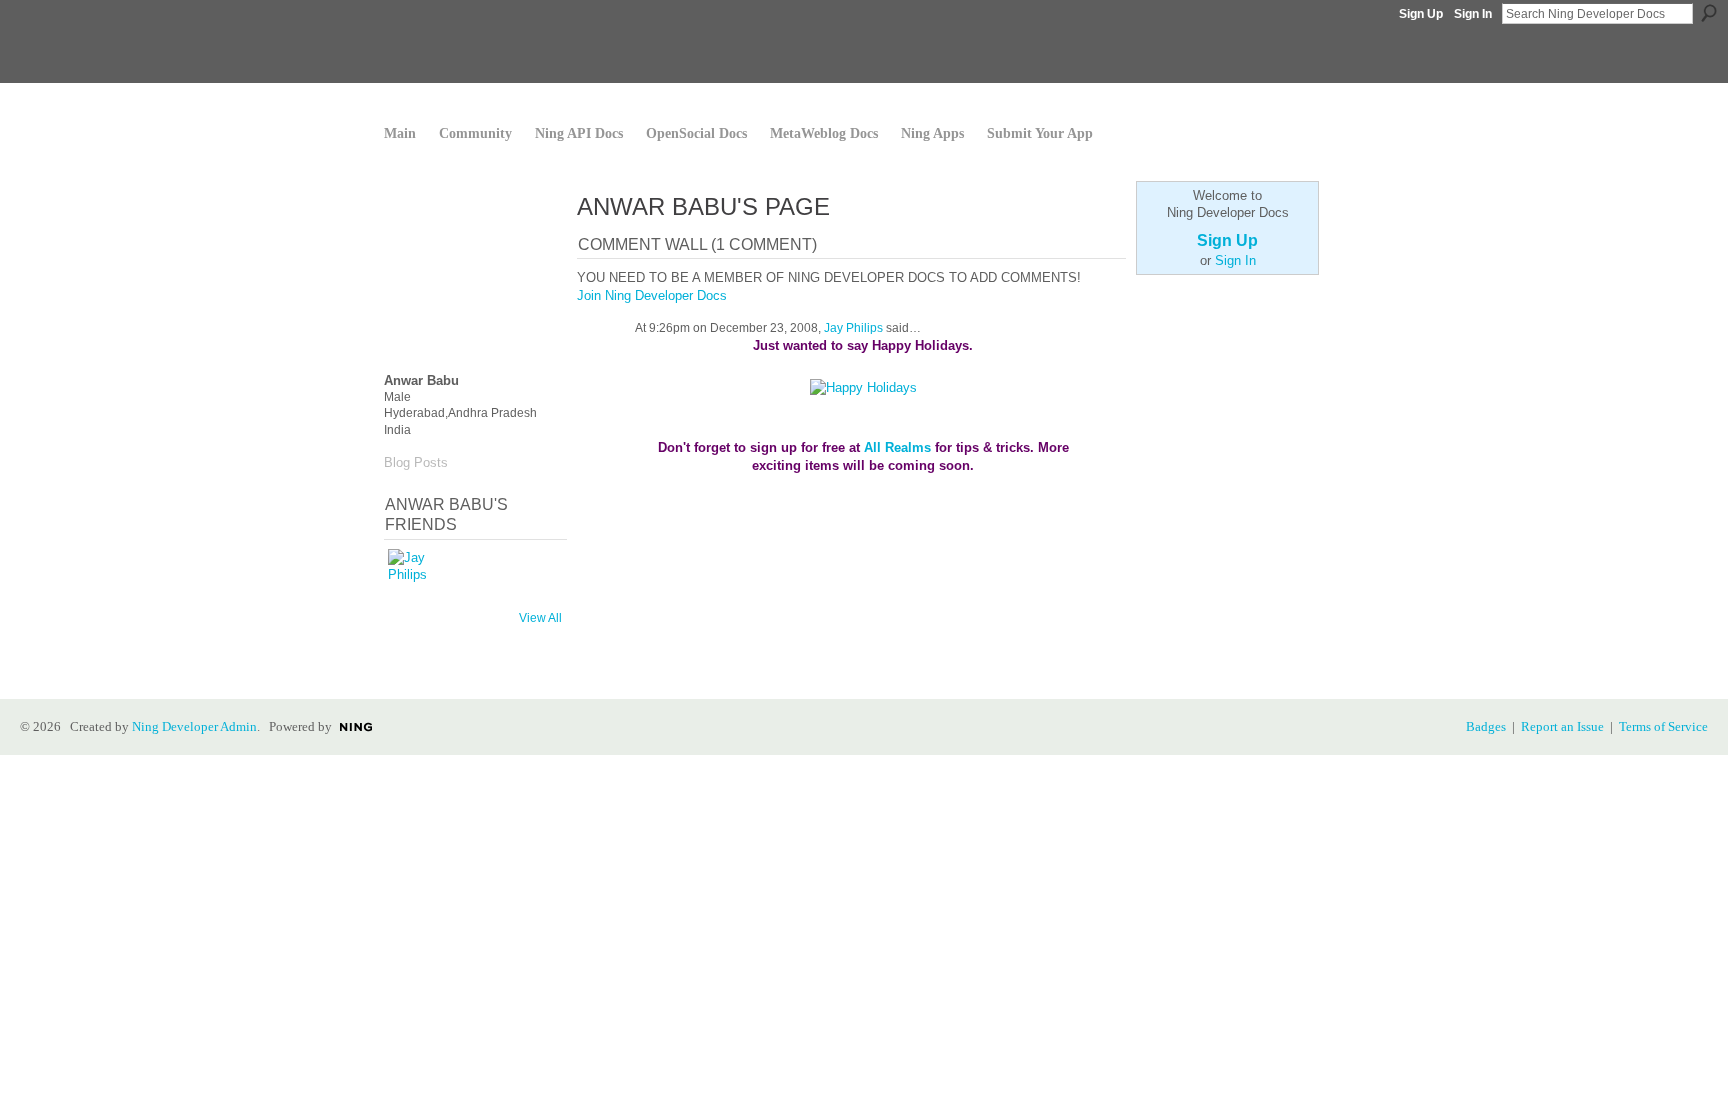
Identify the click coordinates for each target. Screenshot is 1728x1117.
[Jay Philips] (412, 573)
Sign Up (1421, 14)
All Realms (897, 447)
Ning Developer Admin (194, 726)
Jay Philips (853, 328)
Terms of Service (1663, 726)
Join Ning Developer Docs (652, 295)
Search (1709, 13)
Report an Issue (1562, 726)
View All (540, 618)
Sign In (1473, 14)
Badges (1486, 726)
